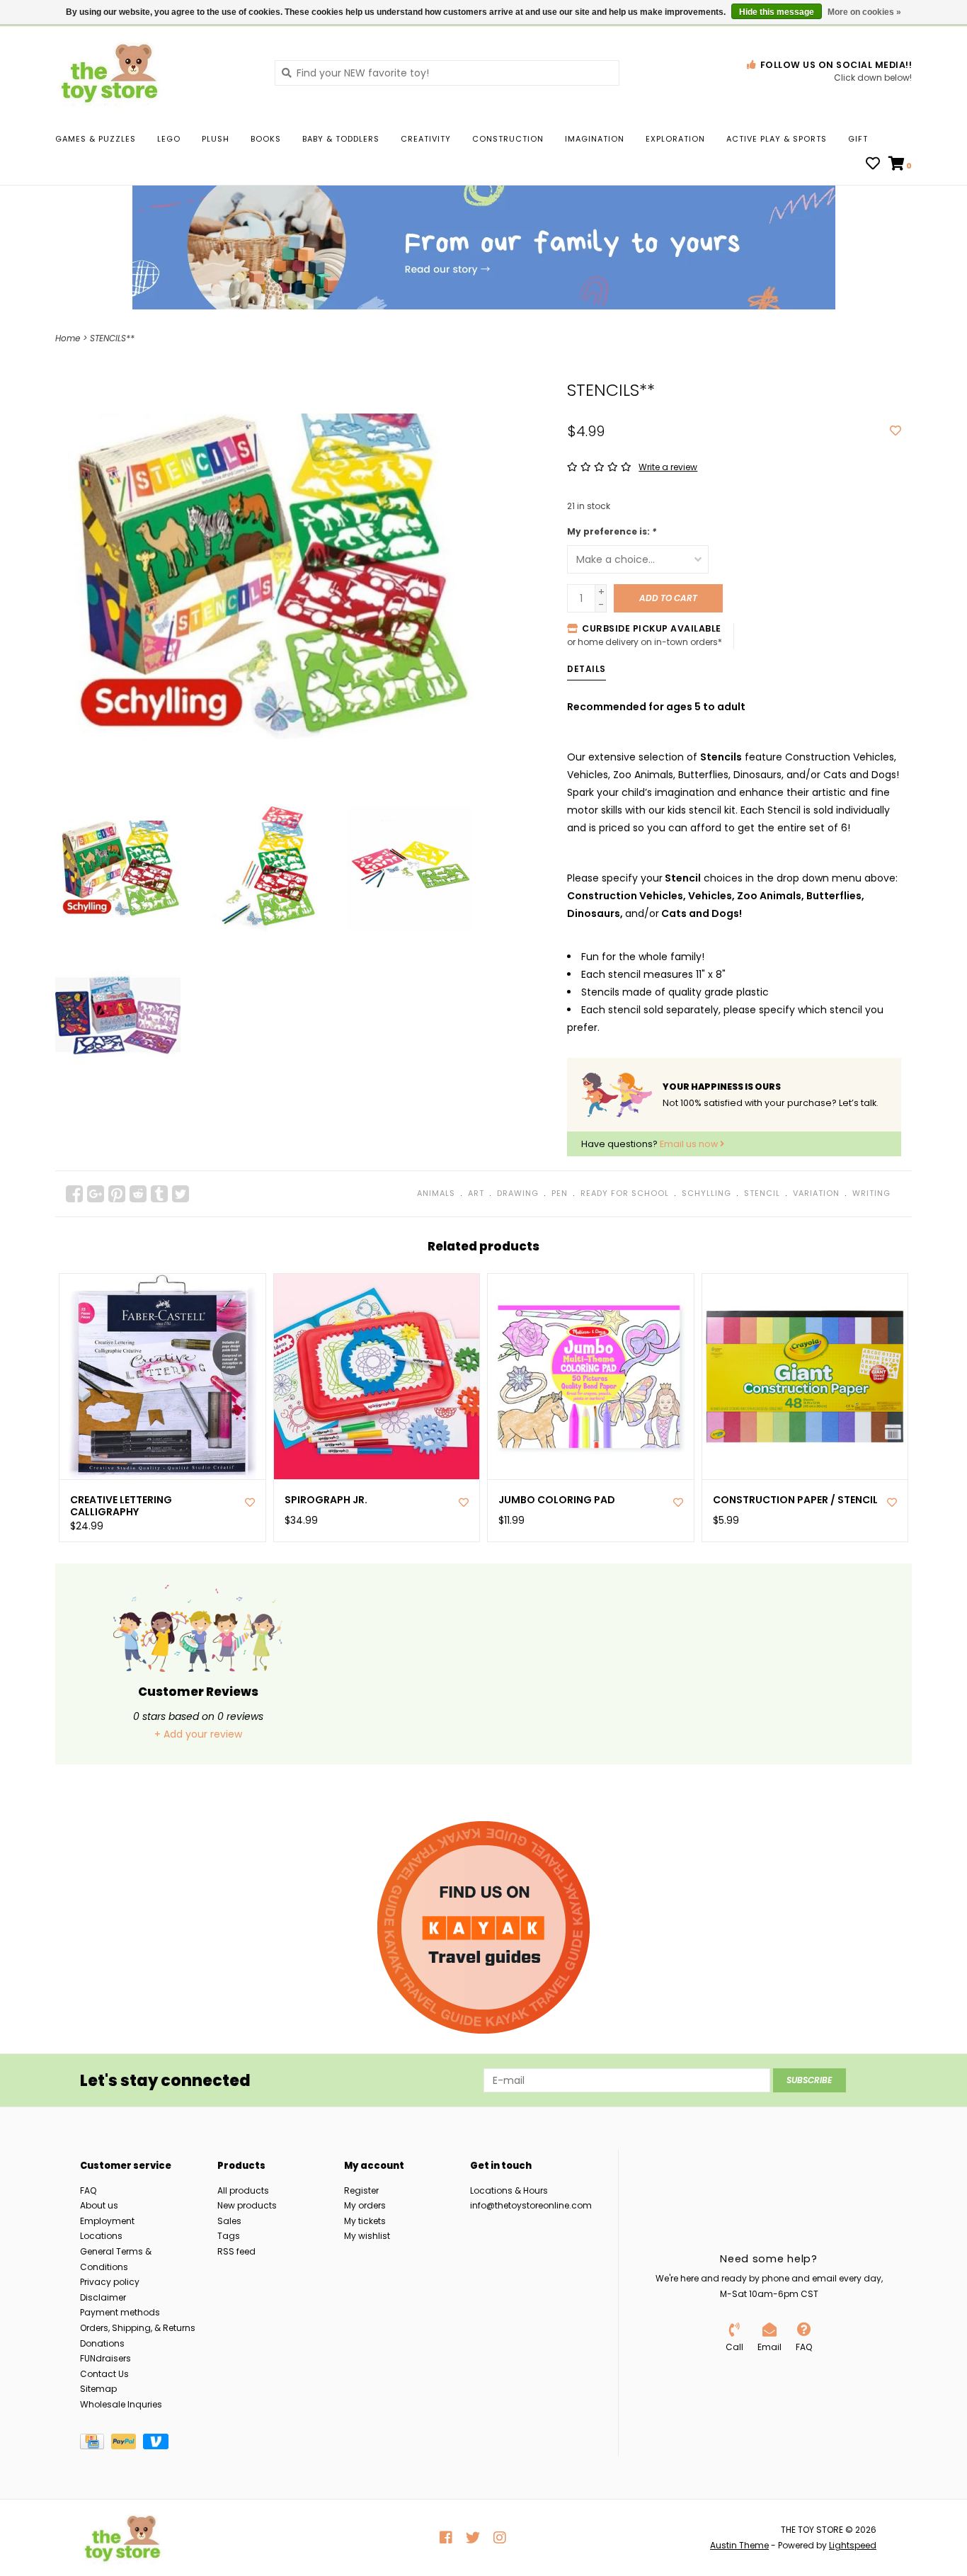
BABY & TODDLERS (341, 139)
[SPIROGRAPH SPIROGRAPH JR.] (377, 1377)
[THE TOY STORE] (154, 72)
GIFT (858, 139)
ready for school (625, 1193)
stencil (762, 1193)
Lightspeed (853, 2545)
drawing (518, 1193)
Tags (229, 2236)
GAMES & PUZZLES (96, 139)
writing (871, 1193)
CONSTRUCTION (508, 139)
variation (816, 1193)
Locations (101, 2236)
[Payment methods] (96, 2444)
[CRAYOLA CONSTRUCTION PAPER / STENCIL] (805, 1377)
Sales (229, 2221)
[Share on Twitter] (181, 1194)
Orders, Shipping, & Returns (138, 2328)
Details (587, 669)
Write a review (668, 467)
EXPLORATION (675, 139)
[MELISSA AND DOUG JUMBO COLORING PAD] (591, 1377)
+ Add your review (198, 1734)
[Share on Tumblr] (159, 1194)
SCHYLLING (706, 1193)
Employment (107, 2221)
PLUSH (216, 139)
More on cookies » (864, 12)
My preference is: (612, 531)
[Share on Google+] (96, 1194)
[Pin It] (117, 1194)
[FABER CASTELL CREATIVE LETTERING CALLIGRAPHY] (162, 1377)
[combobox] (447, 73)
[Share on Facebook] (74, 1194)
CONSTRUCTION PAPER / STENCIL (795, 1500)
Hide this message (777, 12)
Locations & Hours (509, 2190)
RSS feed (236, 2251)
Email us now (690, 1144)
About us (99, 2205)
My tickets (365, 2221)
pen (560, 1193)
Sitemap (98, 2389)
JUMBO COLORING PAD (557, 1500)
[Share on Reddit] (138, 1194)
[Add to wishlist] (896, 431)
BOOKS (266, 139)
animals (436, 1193)
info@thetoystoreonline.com (531, 2205)
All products (243, 2190)
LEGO (169, 139)
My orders (365, 2205)
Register (361, 2190)
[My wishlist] (873, 165)
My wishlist (367, 2236)
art (476, 1193)
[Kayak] (483, 1927)
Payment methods (120, 2312)
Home (68, 338)
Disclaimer (103, 2297)
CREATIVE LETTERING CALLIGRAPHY (121, 1506)
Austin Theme (739, 2545)
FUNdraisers (105, 2358)
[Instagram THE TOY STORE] (500, 2538)
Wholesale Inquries (121, 2404)
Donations (102, 2343)
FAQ (88, 2190)
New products (247, 2205)
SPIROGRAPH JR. (326, 1500)
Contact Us (104, 2374)
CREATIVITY (426, 139)
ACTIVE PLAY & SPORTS (777, 139)
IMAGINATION (595, 139)
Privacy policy (110, 2282)
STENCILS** (112, 338)
